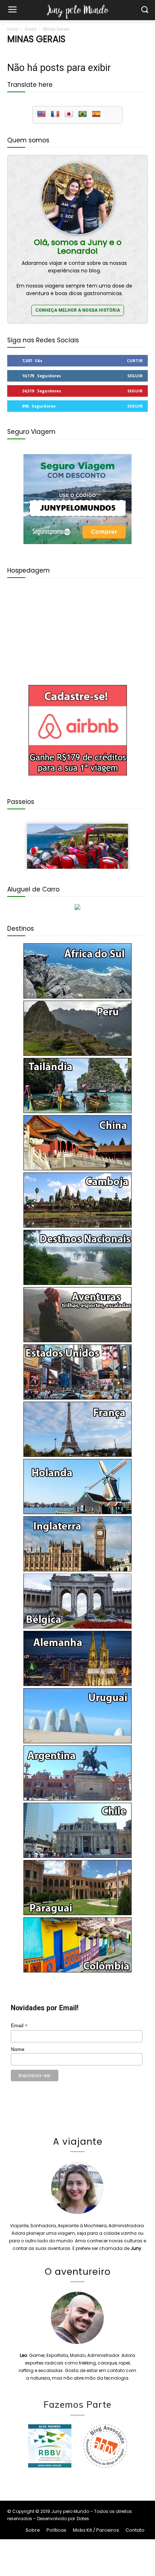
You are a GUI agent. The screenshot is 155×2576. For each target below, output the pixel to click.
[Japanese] (69, 114)
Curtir (135, 361)
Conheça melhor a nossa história (78, 310)
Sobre (33, 2530)
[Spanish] (96, 114)
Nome (18, 2049)
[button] (144, 10)
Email (19, 2026)
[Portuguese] (83, 114)
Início (13, 29)
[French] (55, 114)
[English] (41, 114)
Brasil (31, 29)
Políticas (56, 2530)
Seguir (135, 376)
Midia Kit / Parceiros (96, 2530)
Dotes (83, 2519)
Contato (135, 2530)
